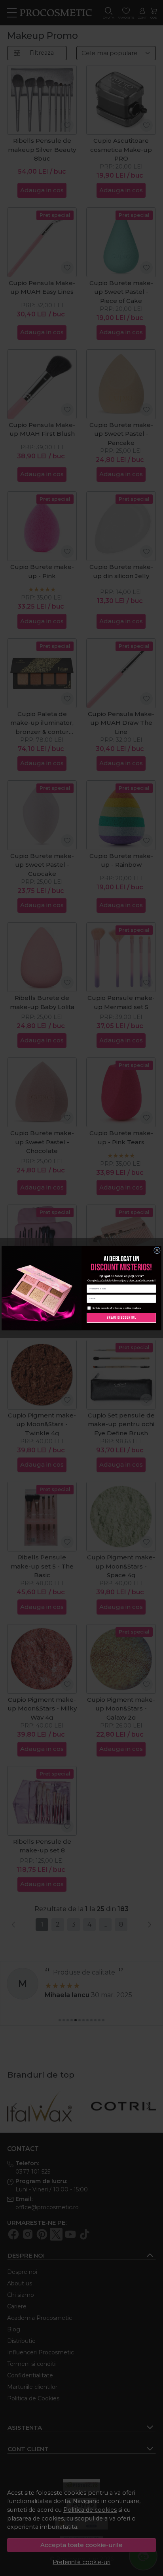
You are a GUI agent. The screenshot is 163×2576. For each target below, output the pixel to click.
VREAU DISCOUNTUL (121, 1317)
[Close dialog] (157, 1250)
